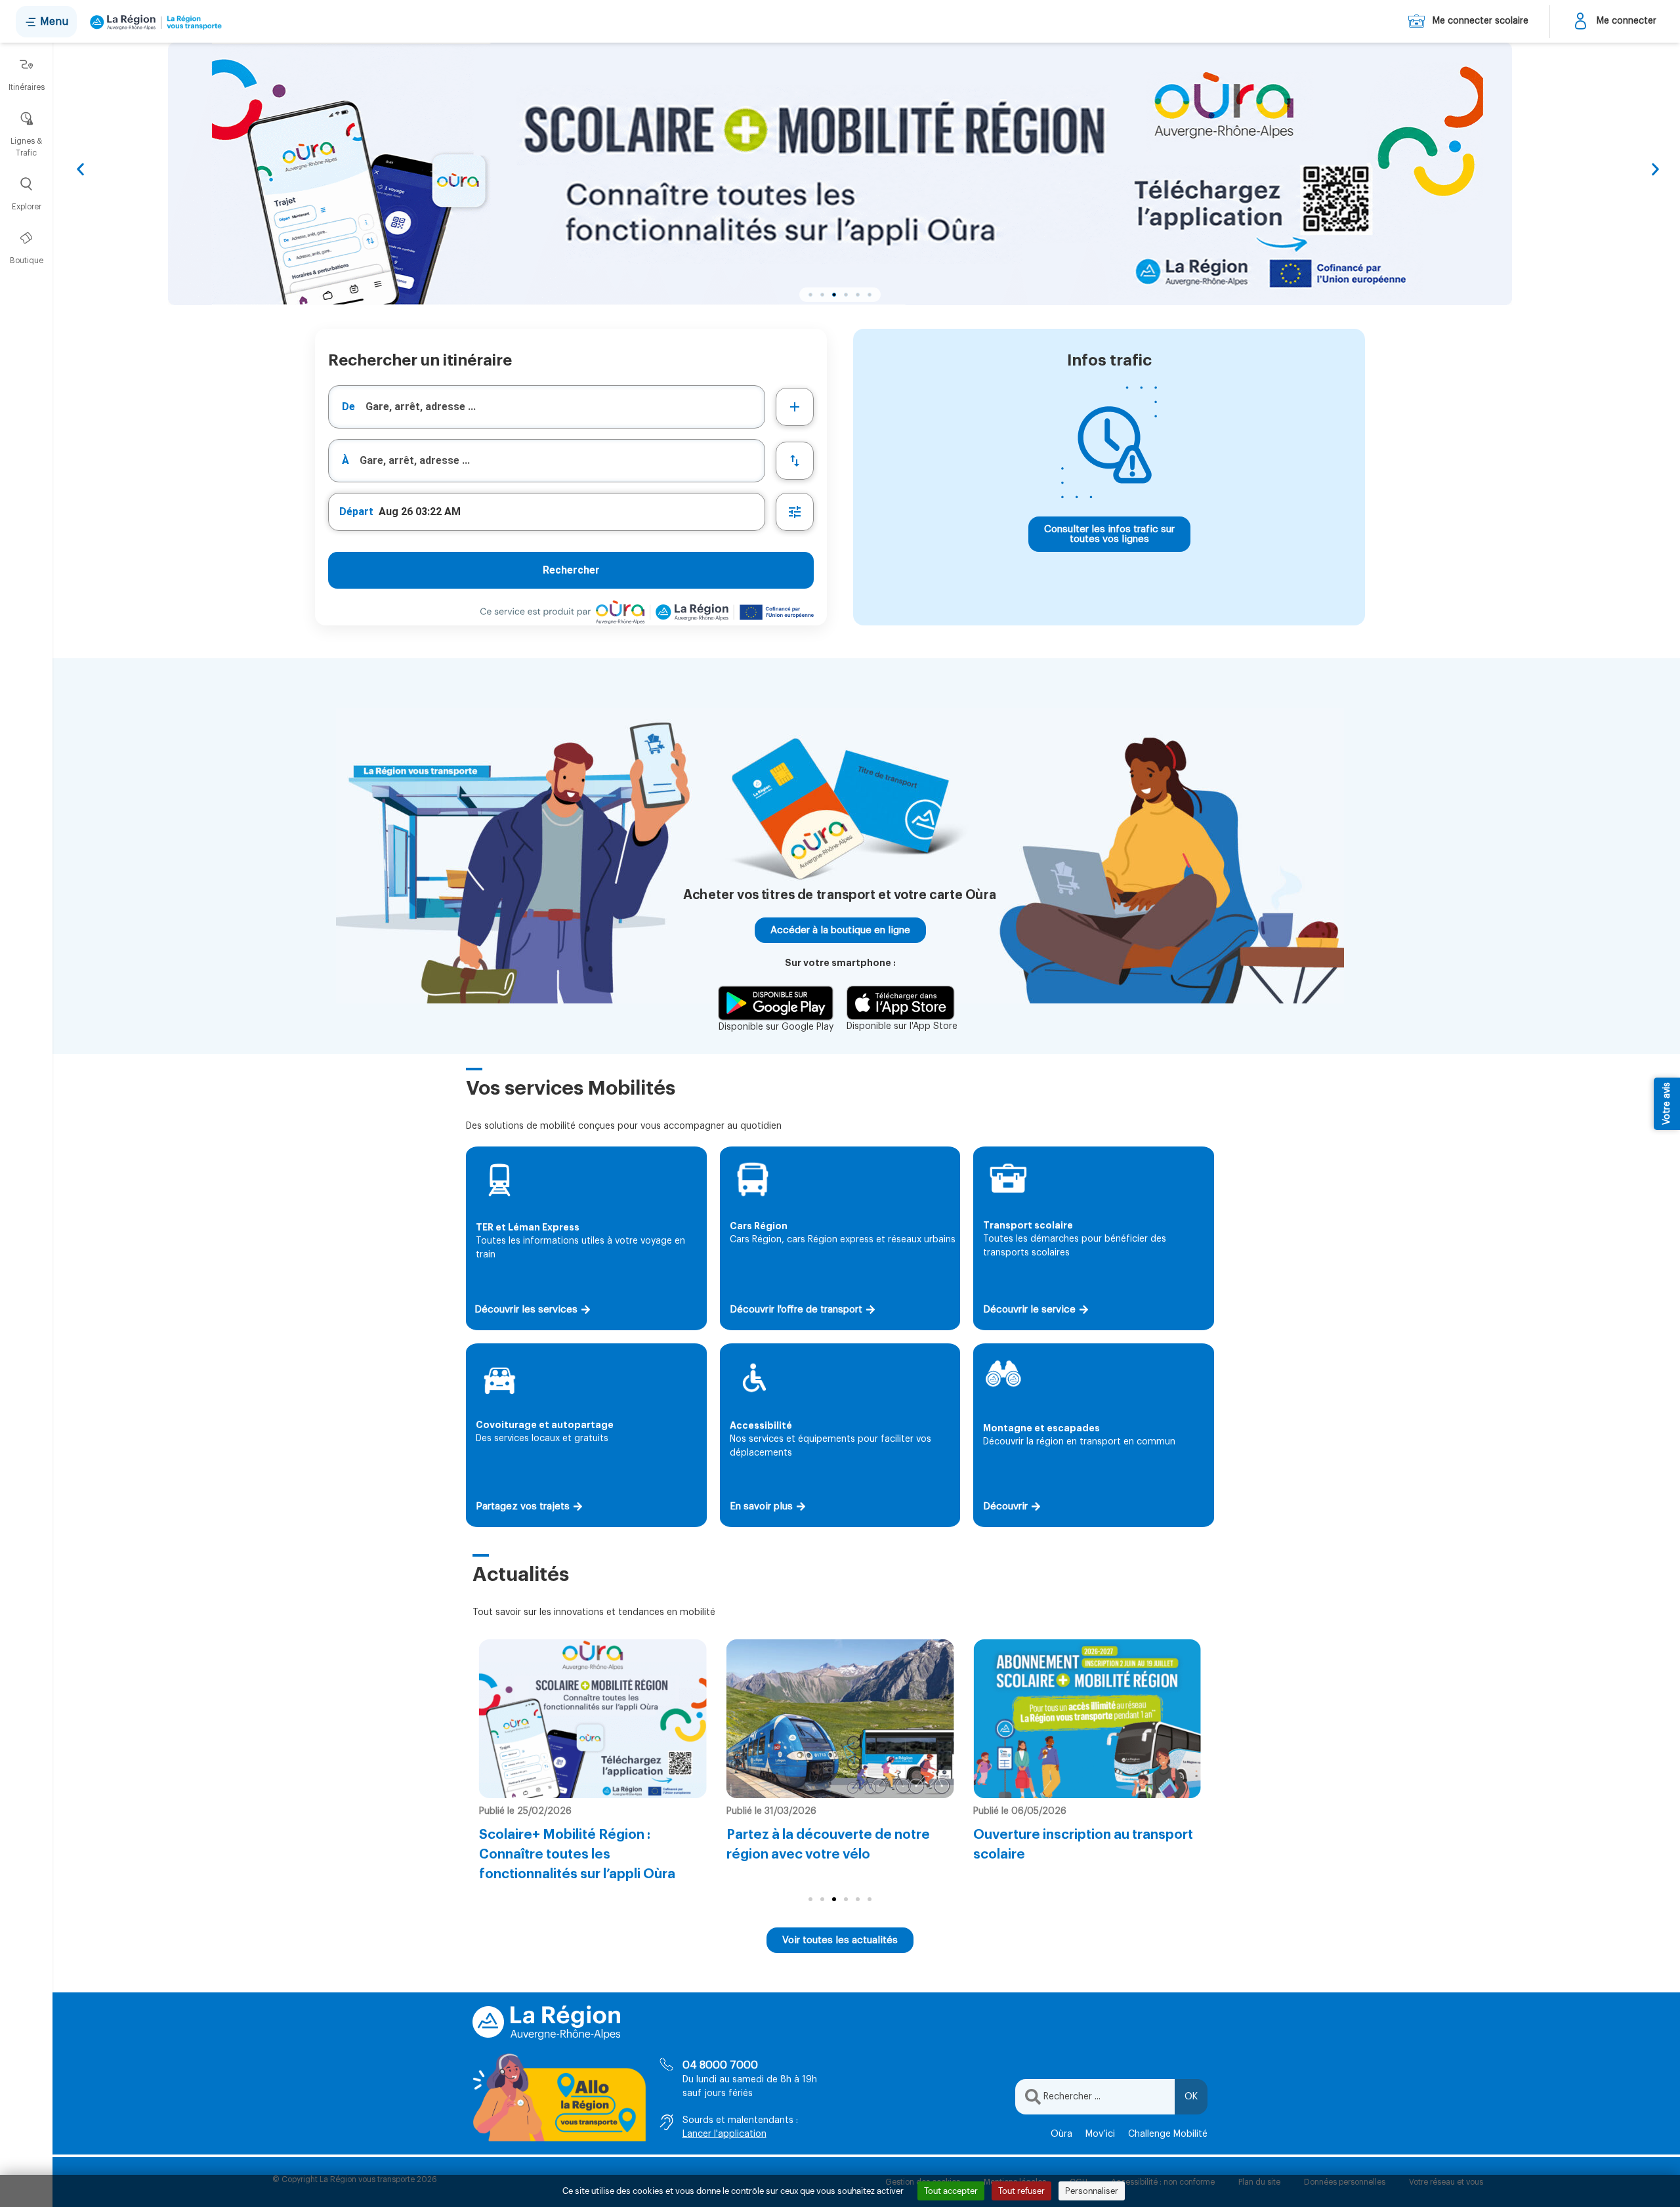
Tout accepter (951, 2191)
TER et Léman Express (528, 1227)
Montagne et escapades (1041, 1428)
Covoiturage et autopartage (545, 1425)
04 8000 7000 (720, 2065)
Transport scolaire (1028, 1225)
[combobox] (547, 407)
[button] (80, 170)
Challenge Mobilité (1168, 2134)
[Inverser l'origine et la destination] (795, 461)
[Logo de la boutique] (153, 22)
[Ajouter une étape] (795, 407)
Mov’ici (1100, 2134)
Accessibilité (761, 1425)
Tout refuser (1021, 2191)
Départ (356, 512)
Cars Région (759, 1226)
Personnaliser (1092, 2191)
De (348, 407)
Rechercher (571, 570)
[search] (565, 407)
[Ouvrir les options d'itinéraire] (795, 512)
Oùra (1061, 2134)
